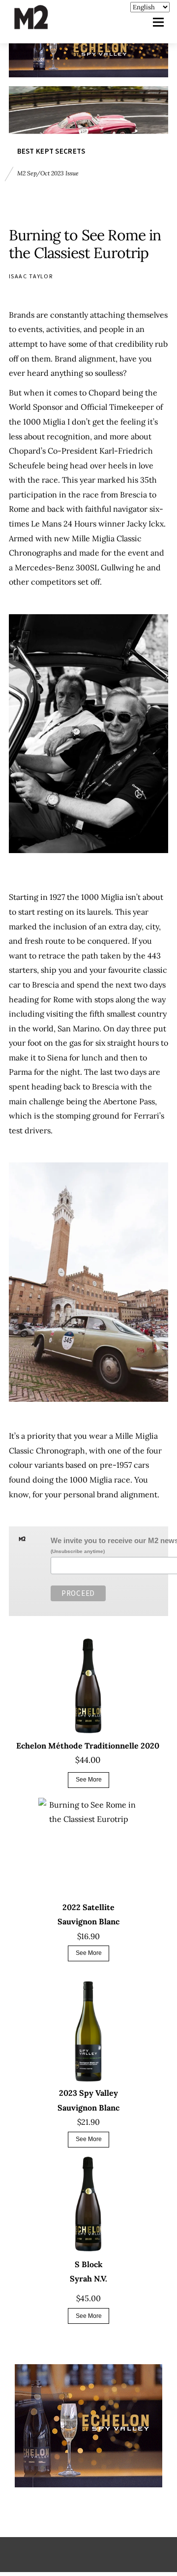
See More (89, 1780)
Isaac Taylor (31, 276)
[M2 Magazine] (41, 25)
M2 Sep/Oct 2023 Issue (48, 173)
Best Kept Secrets (51, 150)
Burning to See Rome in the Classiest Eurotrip (85, 244)
